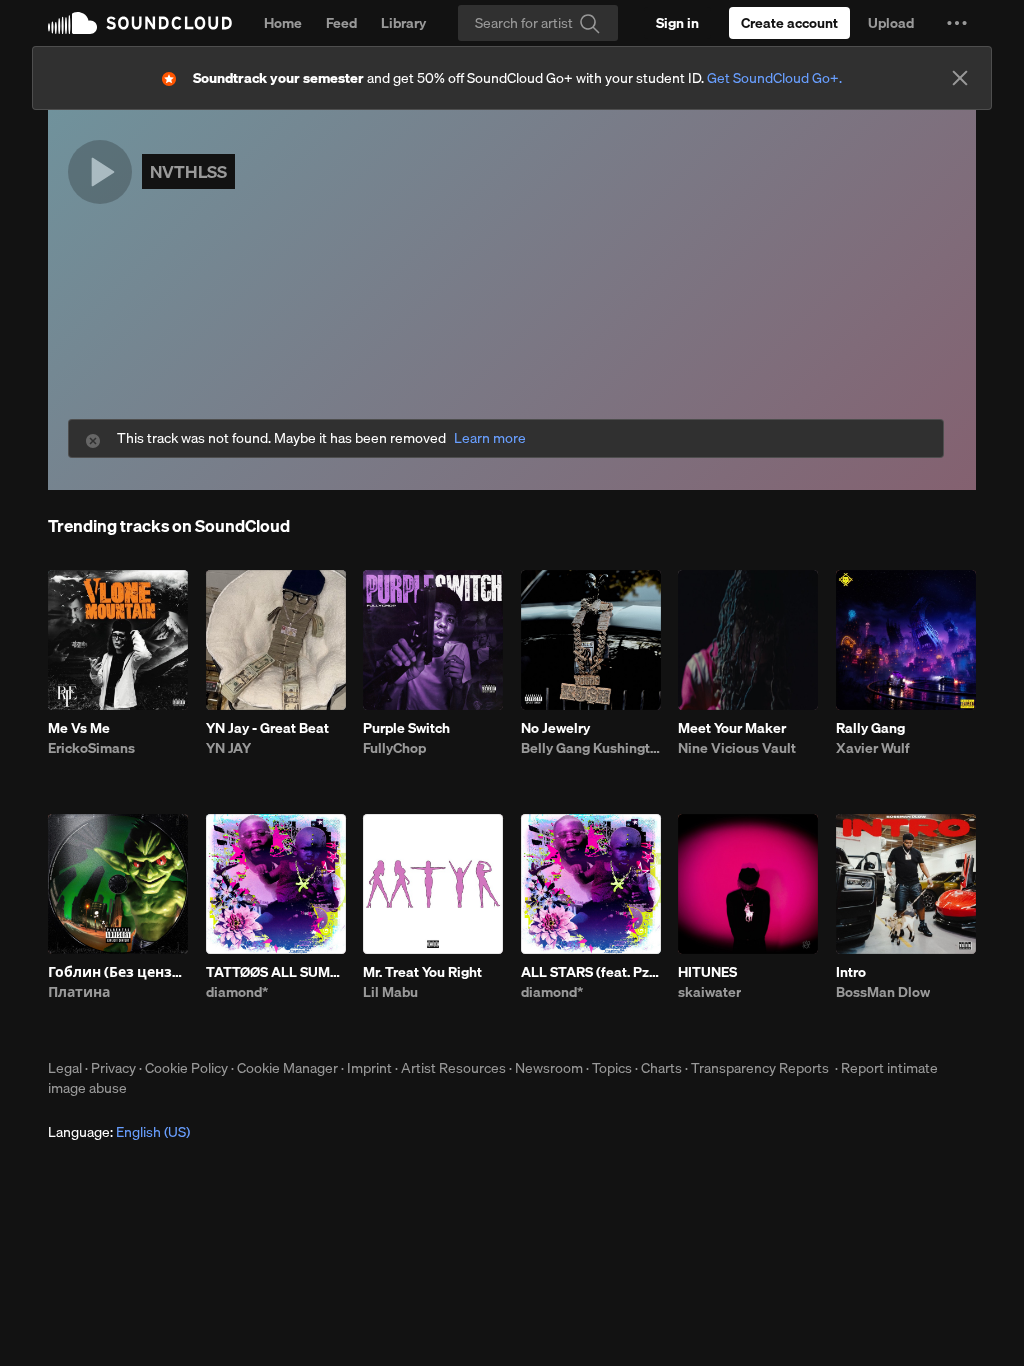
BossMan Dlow (883, 992)
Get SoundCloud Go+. (774, 78)
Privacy (113, 1068)
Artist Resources (453, 1068)
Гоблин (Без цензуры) (118, 972)
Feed (341, 23)
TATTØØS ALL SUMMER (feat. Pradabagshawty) (276, 972)
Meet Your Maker (732, 728)
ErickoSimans (91, 748)
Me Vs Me (79, 728)
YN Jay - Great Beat (267, 728)
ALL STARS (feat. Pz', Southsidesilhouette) (591, 972)
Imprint (369, 1068)
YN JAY (228, 748)
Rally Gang (870, 728)
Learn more (490, 438)
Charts (661, 1068)
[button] (957, 23)
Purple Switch (406, 728)
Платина (79, 992)
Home (283, 23)
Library (403, 23)
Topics (612, 1068)
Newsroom (549, 1068)
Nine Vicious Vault (737, 748)
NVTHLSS (188, 171)
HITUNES (707, 972)
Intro (851, 972)
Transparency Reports (760, 1068)
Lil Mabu (390, 992)
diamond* (237, 992)
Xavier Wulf (873, 748)
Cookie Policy (186, 1068)
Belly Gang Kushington (591, 748)
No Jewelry (555, 728)
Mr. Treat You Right (422, 972)
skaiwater (709, 992)
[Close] (960, 78)
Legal (65, 1068)
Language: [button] (119, 1132)
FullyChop (394, 748)
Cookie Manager (287, 1068)
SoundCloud (140, 23)
